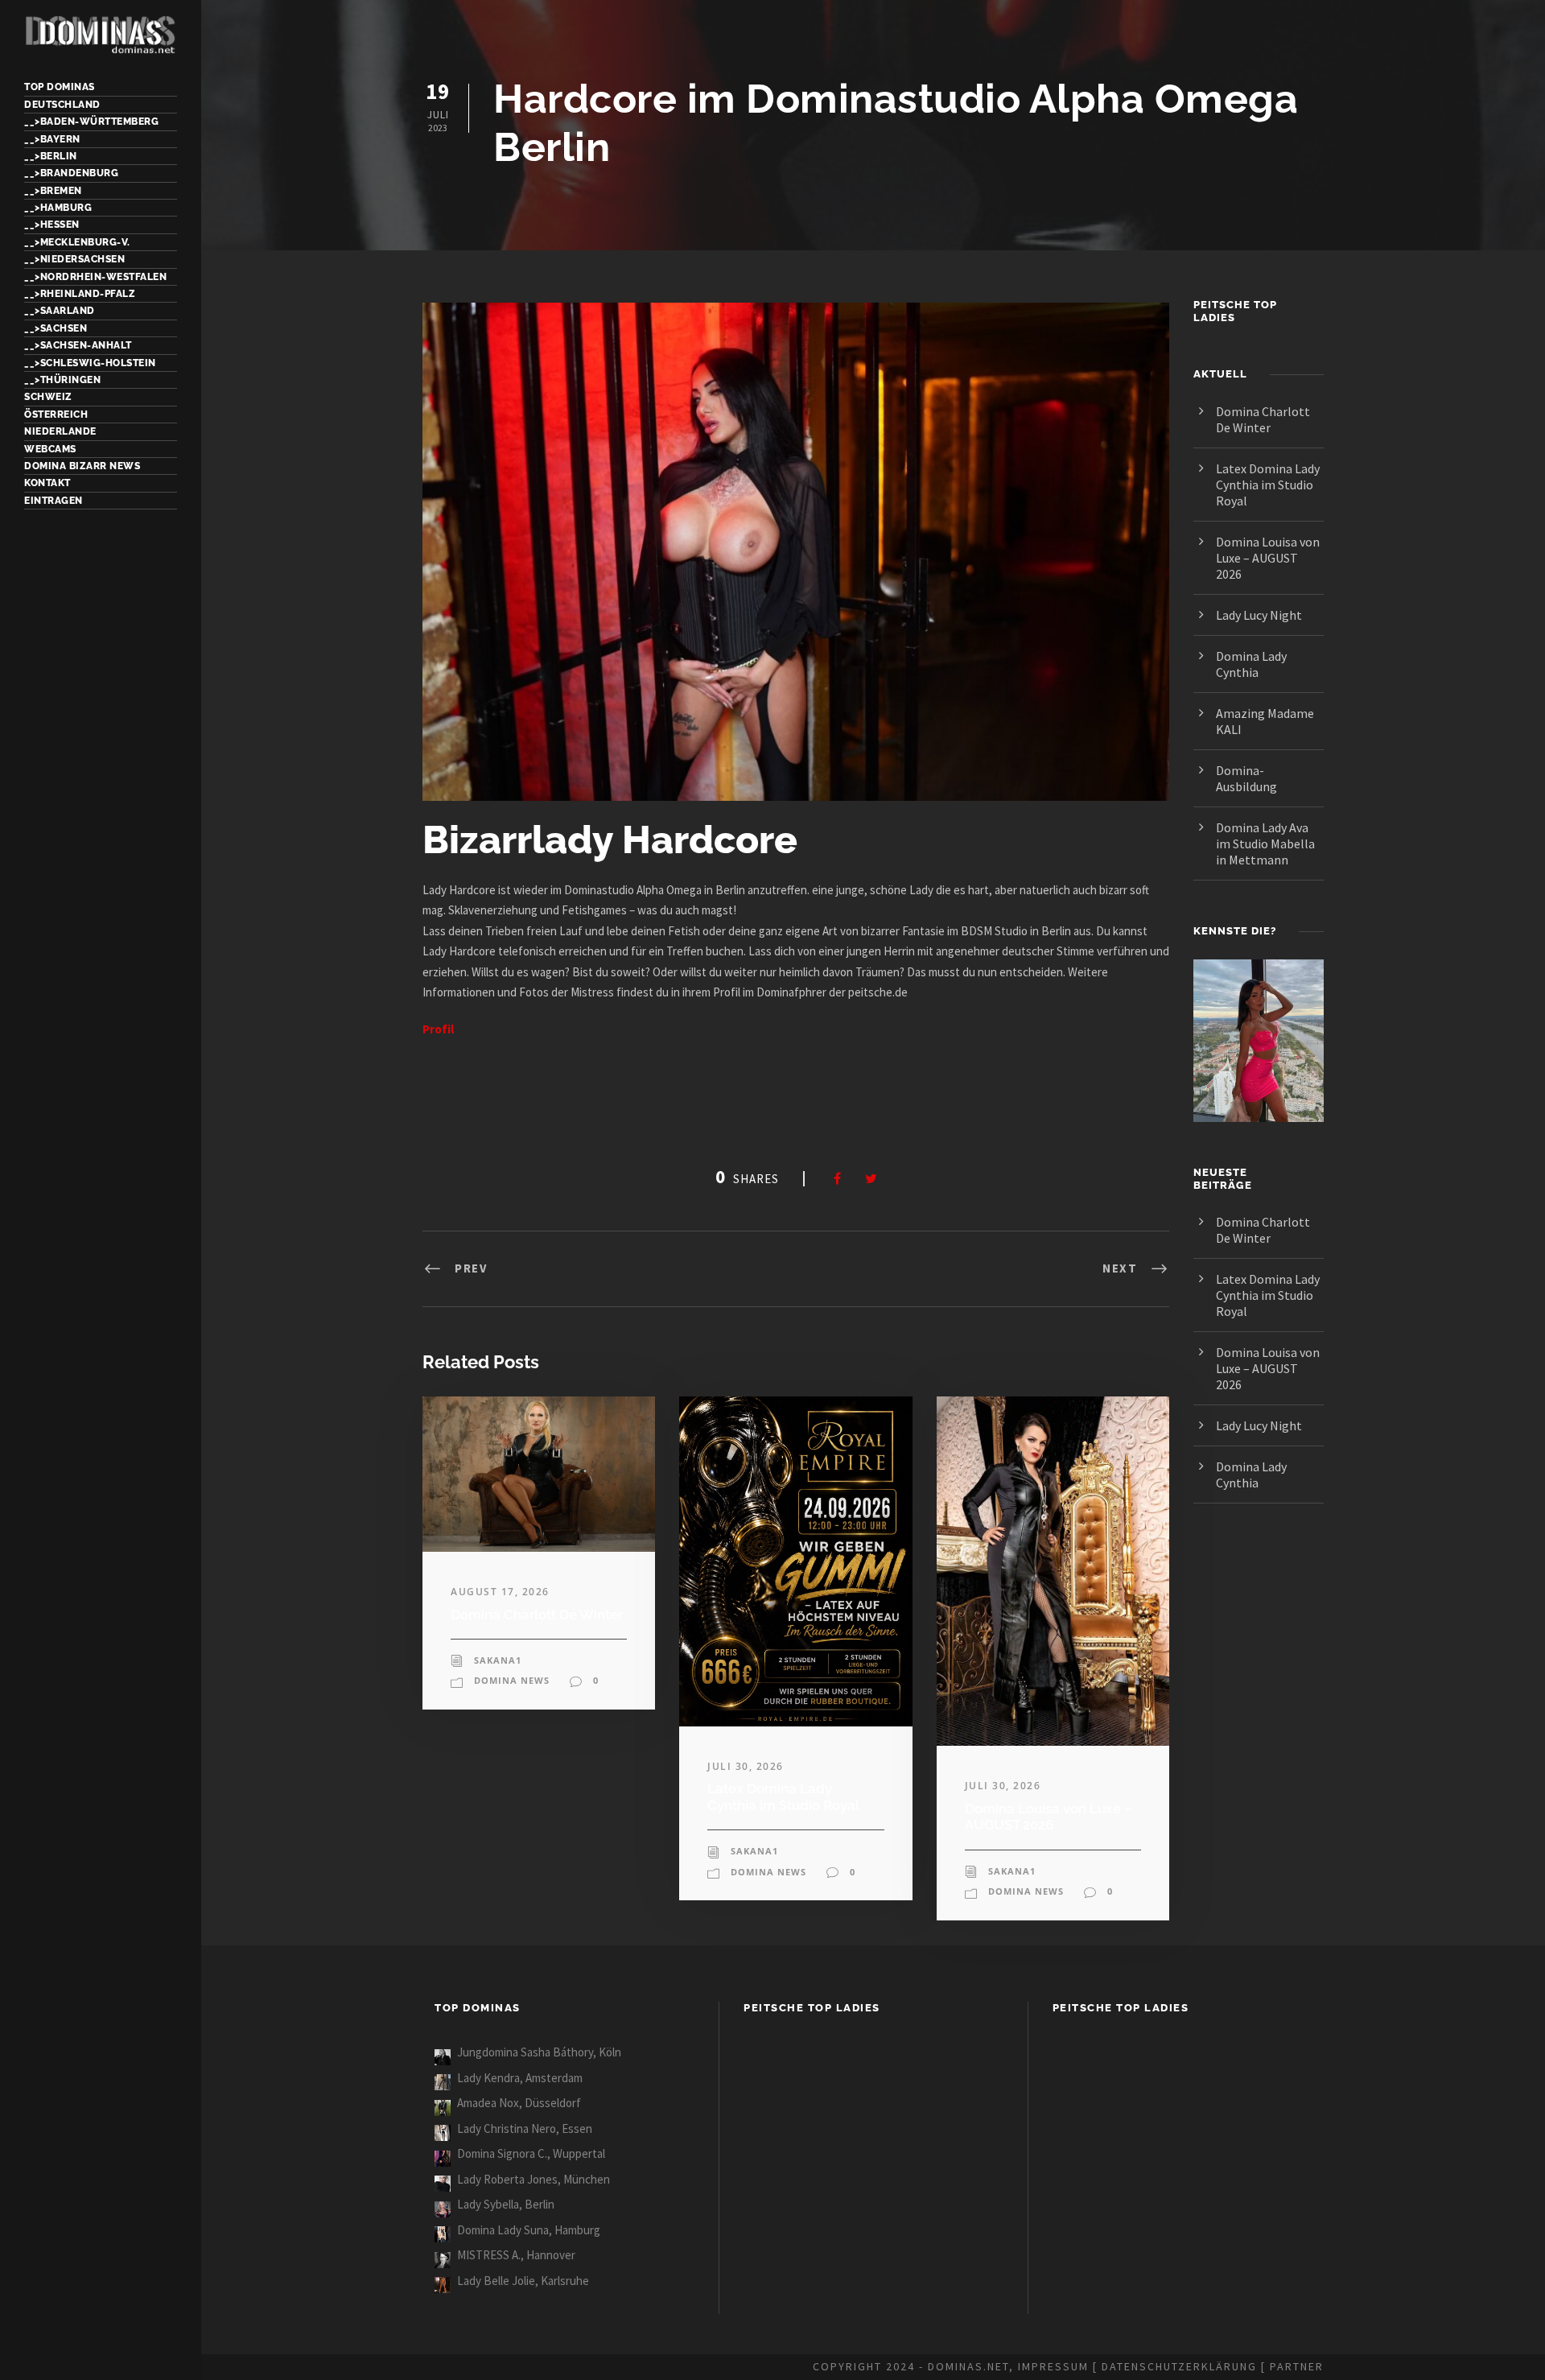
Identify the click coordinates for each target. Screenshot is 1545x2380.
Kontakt (47, 483)
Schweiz (48, 397)
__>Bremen (53, 191)
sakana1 (498, 1660)
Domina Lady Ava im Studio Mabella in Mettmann (1265, 844)
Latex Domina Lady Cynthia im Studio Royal (783, 1796)
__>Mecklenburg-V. (77, 242)
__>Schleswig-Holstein (90, 363)
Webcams (50, 449)
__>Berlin (51, 156)
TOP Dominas (60, 87)
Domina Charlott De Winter (537, 1615)
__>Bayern (52, 139)
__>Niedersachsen (74, 259)
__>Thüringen (62, 380)
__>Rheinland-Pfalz (80, 294)
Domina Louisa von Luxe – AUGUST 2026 (1049, 1817)
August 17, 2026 (500, 1592)
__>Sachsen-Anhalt (78, 345)
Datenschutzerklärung (1179, 2366)
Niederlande (60, 431)
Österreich (56, 415)
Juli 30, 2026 (746, 1766)
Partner (1297, 2366)
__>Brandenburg (71, 173)
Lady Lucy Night (1259, 615)
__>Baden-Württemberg (91, 122)
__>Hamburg (58, 208)
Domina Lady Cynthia (1251, 664)
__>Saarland (60, 311)
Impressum (1053, 2366)
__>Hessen (52, 225)
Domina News (512, 1680)
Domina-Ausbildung (1246, 778)
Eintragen (54, 501)
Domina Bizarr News (82, 466)
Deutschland (62, 105)
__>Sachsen (56, 328)
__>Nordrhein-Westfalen (95, 277)
